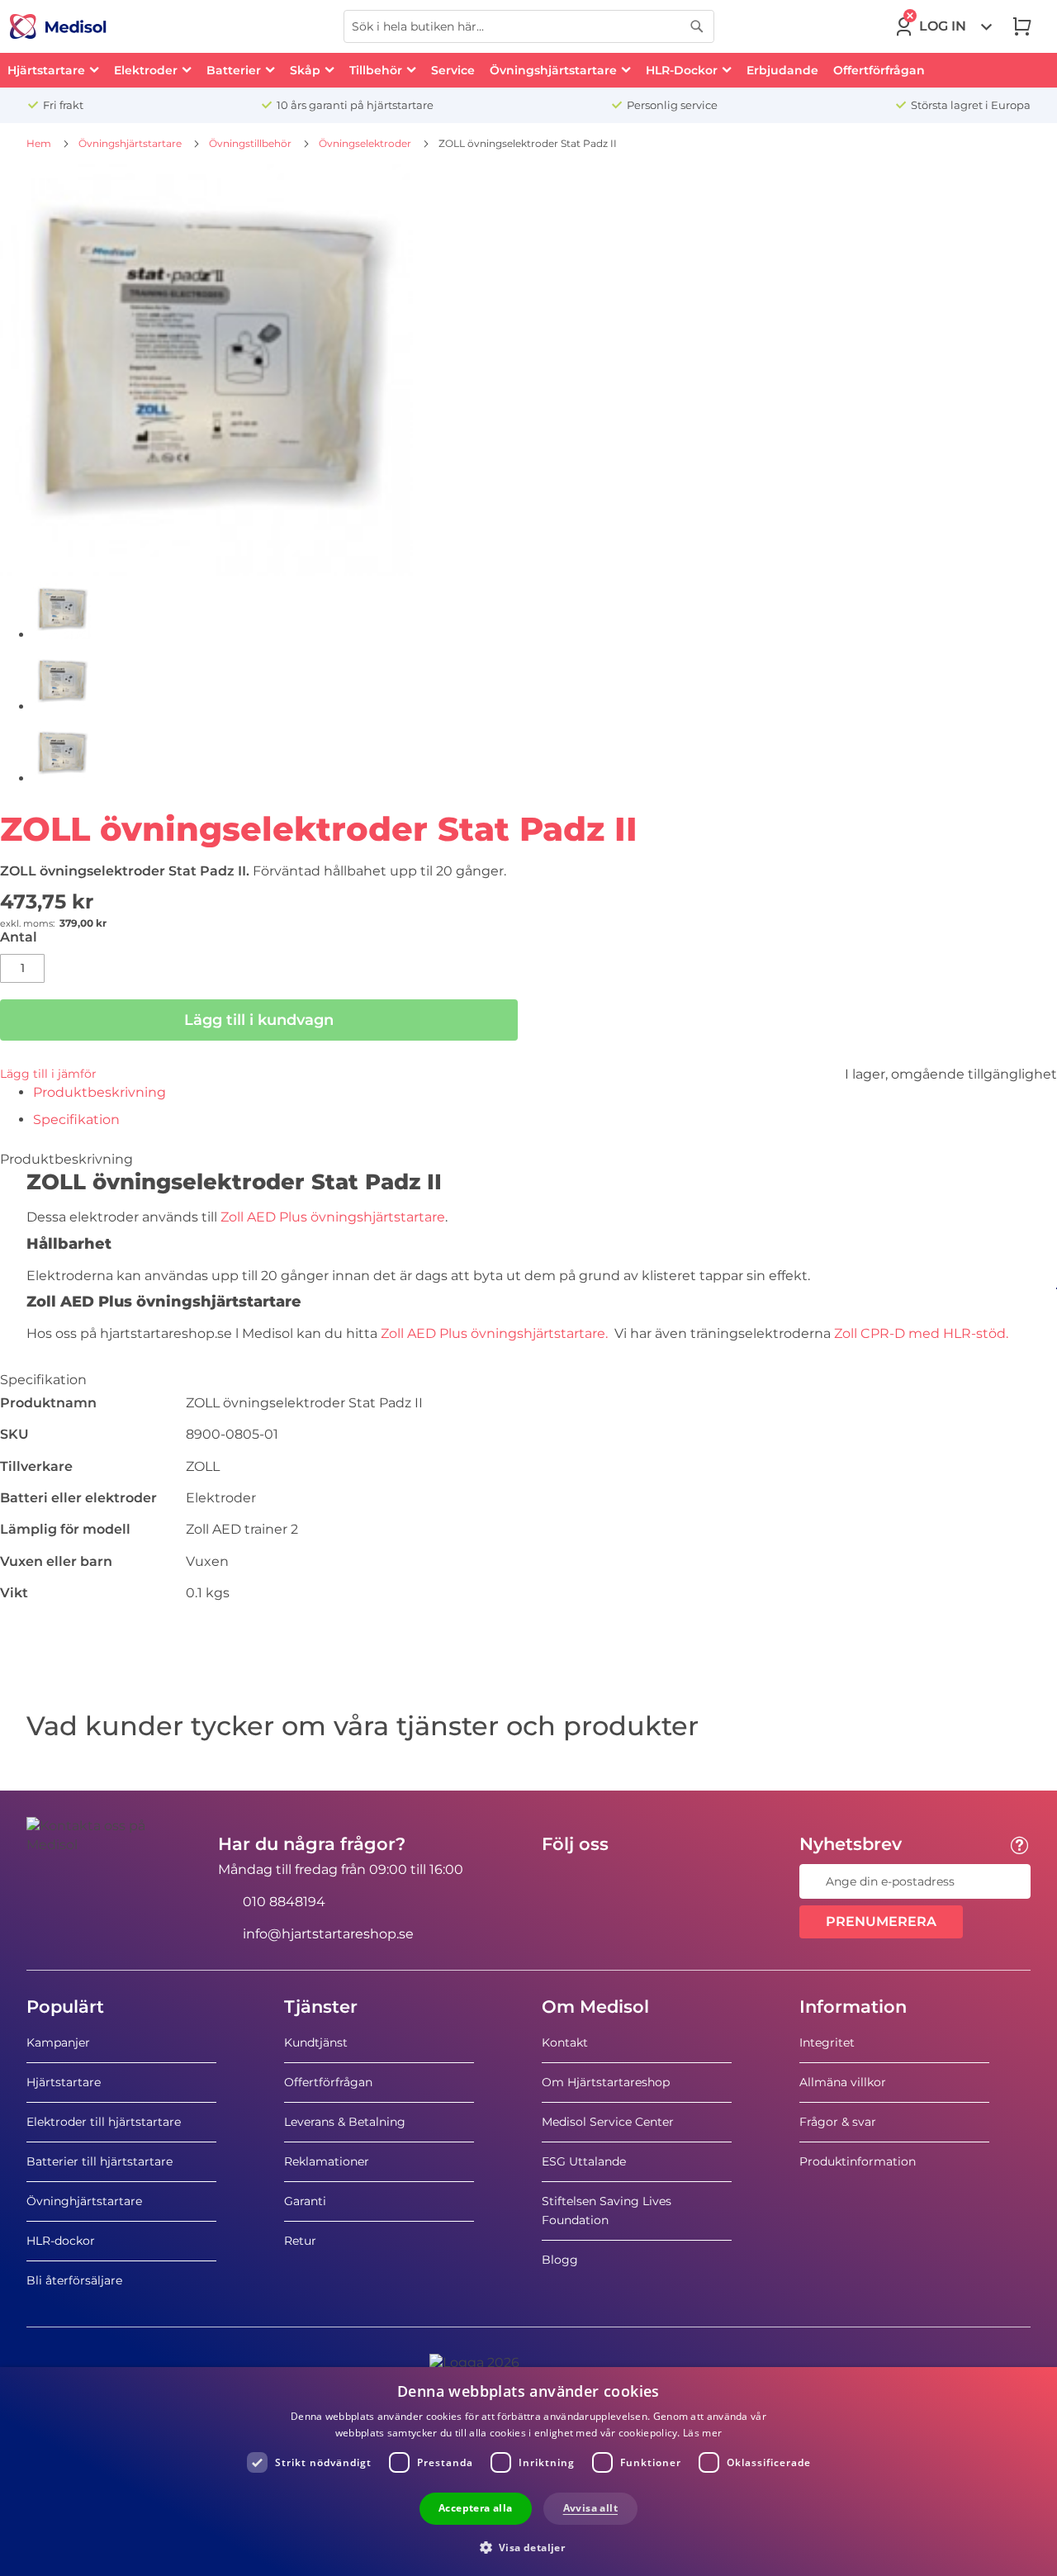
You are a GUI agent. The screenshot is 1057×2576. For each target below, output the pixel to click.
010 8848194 (284, 1902)
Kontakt (565, 2042)
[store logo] (58, 26)
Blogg (560, 2260)
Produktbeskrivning (100, 1092)
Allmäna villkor (843, 2082)
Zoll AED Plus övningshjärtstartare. (498, 1333)
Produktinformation (858, 2161)
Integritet (827, 2042)
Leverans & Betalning (345, 2122)
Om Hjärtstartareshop (606, 2082)
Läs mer (702, 2433)
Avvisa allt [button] (590, 2508)
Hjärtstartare (64, 2082)
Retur (300, 2241)
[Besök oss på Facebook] (559, 1881)
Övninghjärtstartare (84, 2201)
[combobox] (529, 26)
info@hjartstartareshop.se (328, 1934)
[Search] (697, 26)
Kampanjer (58, 2042)
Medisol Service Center (608, 2122)
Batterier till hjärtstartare (100, 2161)
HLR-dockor (61, 2241)
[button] (529, 2547)
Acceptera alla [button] (476, 2508)
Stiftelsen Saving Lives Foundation (607, 2211)
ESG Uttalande (584, 2161)
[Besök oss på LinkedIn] (607, 1881)
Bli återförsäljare (74, 2280)
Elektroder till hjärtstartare (104, 2122)
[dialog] (528, 2472)
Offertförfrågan (328, 2082)
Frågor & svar (838, 2122)
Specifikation (76, 1120)
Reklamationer (327, 2161)
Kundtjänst (316, 2042)
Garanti (305, 2201)
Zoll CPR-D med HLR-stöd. (923, 1333)
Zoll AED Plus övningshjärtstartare (331, 1217)
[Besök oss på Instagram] (655, 1881)
